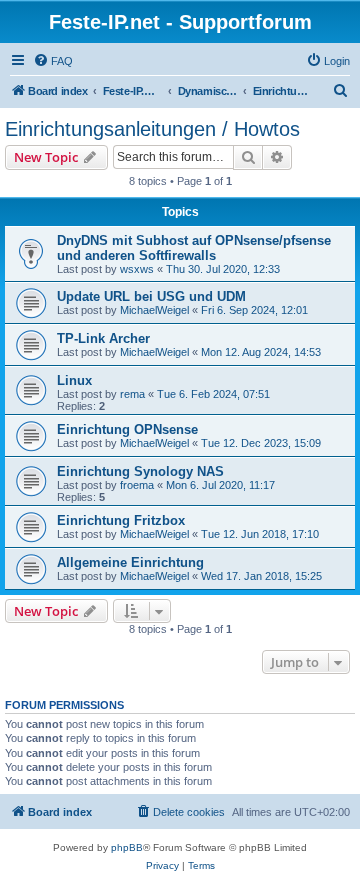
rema (132, 394)
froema (137, 485)
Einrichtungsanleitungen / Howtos (152, 129)
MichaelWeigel (154, 310)
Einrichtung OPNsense (127, 429)
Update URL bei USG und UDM (151, 296)
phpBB (127, 847)
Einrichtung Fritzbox (121, 520)
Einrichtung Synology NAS (140, 471)
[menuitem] (53, 61)
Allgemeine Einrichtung (130, 562)
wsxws (137, 269)
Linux (74, 380)
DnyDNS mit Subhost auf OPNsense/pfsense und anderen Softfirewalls (194, 248)
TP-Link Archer (103, 338)
